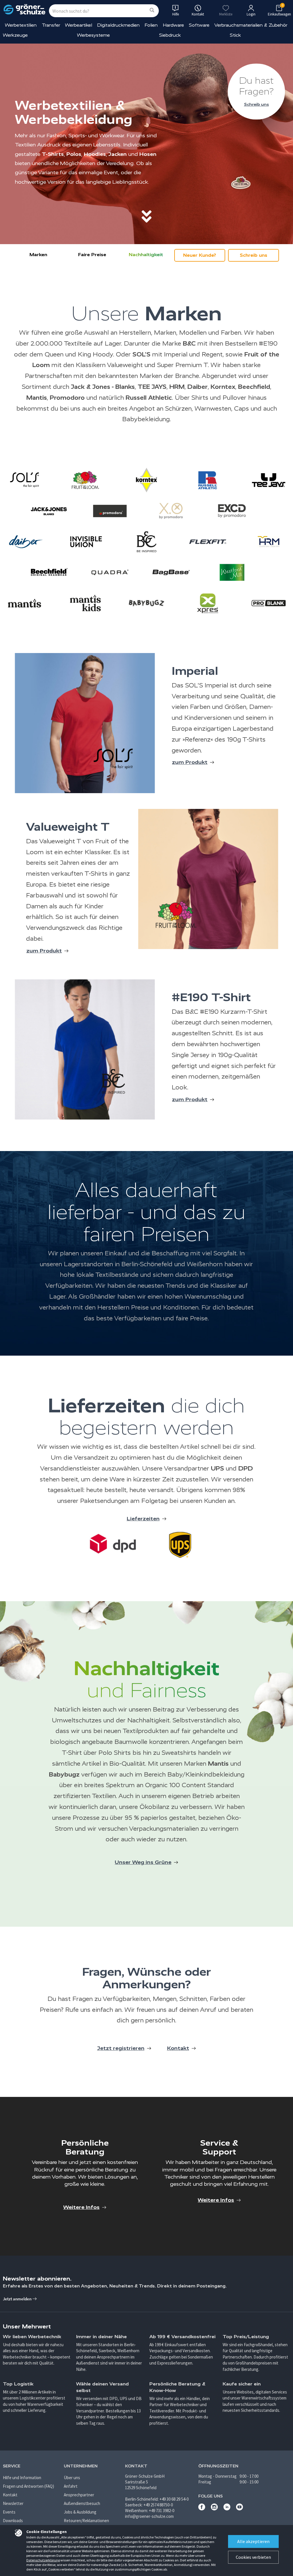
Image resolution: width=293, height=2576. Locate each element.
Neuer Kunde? (200, 255)
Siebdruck (170, 35)
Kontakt (178, 2048)
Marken (38, 255)
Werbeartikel (79, 25)
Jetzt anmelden (18, 2299)
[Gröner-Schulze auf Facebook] (202, 2509)
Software (199, 25)
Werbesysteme (93, 35)
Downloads (13, 2521)
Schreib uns (257, 104)
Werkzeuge (15, 35)
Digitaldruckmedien (118, 25)
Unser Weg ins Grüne (143, 1862)
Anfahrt (71, 2486)
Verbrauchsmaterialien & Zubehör (251, 25)
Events (9, 2512)
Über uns (72, 2478)
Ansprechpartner (79, 2495)
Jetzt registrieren (121, 2048)
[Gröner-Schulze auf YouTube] (239, 2509)
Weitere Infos (81, 2207)
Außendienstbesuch (82, 2503)
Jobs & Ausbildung (80, 2512)
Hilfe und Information (22, 2478)
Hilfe (176, 14)
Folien (151, 25)
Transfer (51, 25)
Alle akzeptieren (253, 2541)
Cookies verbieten (253, 2557)
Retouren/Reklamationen (86, 2521)
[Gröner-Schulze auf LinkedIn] (227, 2509)
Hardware (173, 25)
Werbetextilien (21, 25)
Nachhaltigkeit (146, 255)
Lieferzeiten (143, 1519)
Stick (235, 35)
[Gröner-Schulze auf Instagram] (214, 2509)
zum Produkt (190, 762)
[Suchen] (152, 10)
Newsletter (13, 2503)
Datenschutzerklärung (43, 2560)
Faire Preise (92, 255)
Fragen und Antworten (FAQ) (28, 2486)
